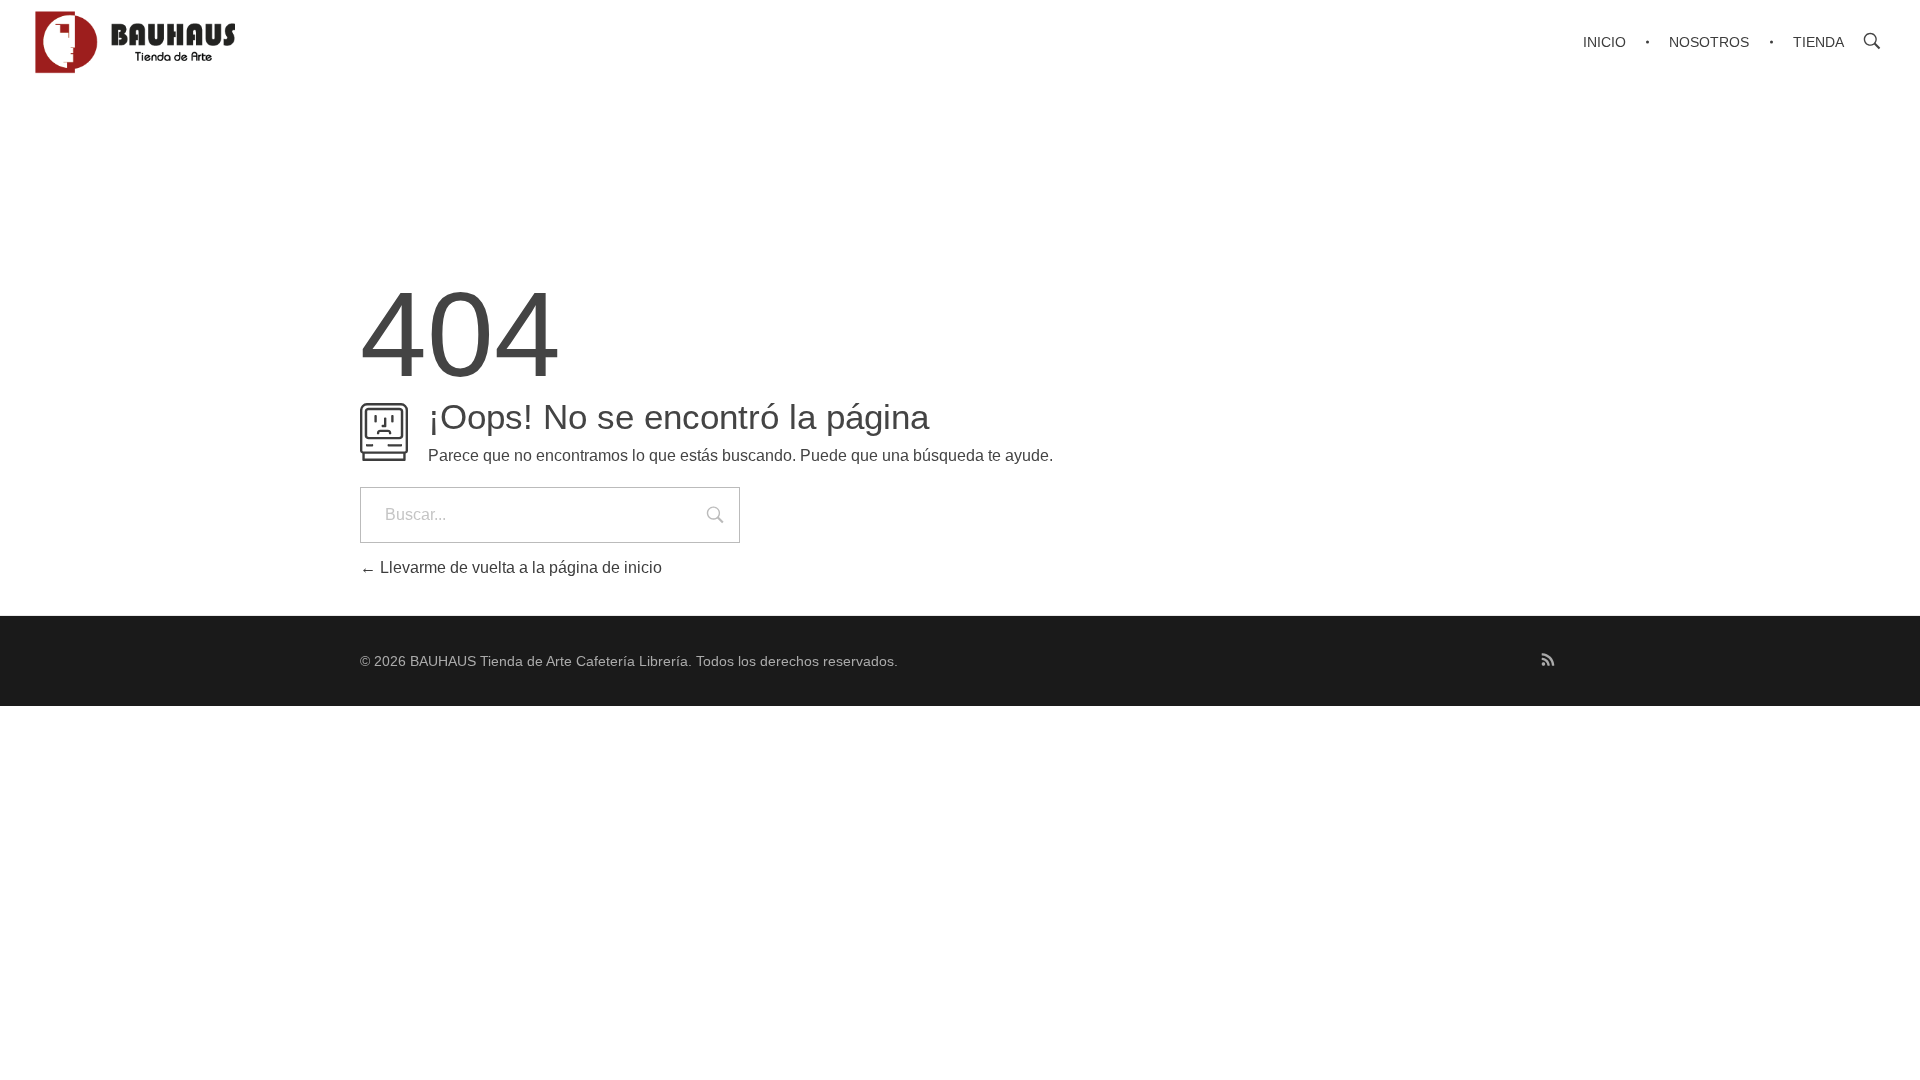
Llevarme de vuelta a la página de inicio (519, 567)
